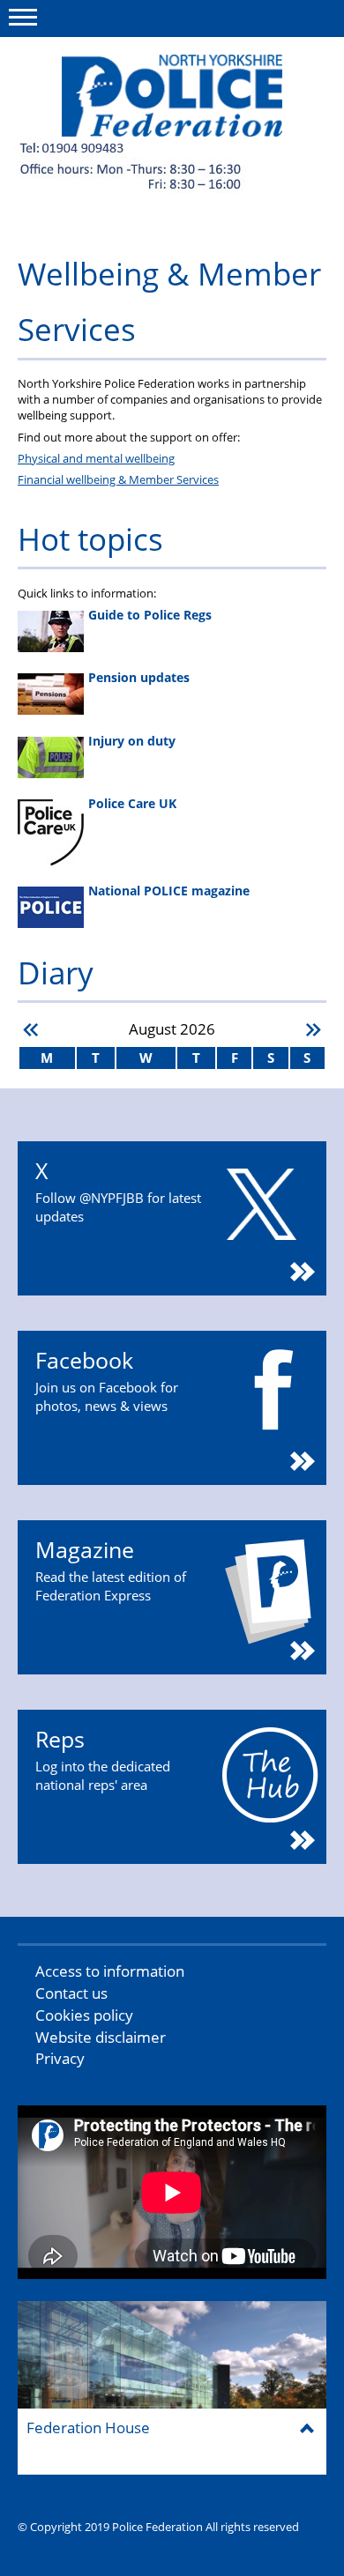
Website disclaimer (101, 2037)
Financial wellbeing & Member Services (118, 479)
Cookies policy (84, 2015)
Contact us (71, 1993)
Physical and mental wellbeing (96, 458)
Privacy (60, 2058)
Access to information (110, 1971)
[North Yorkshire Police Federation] (172, 96)
